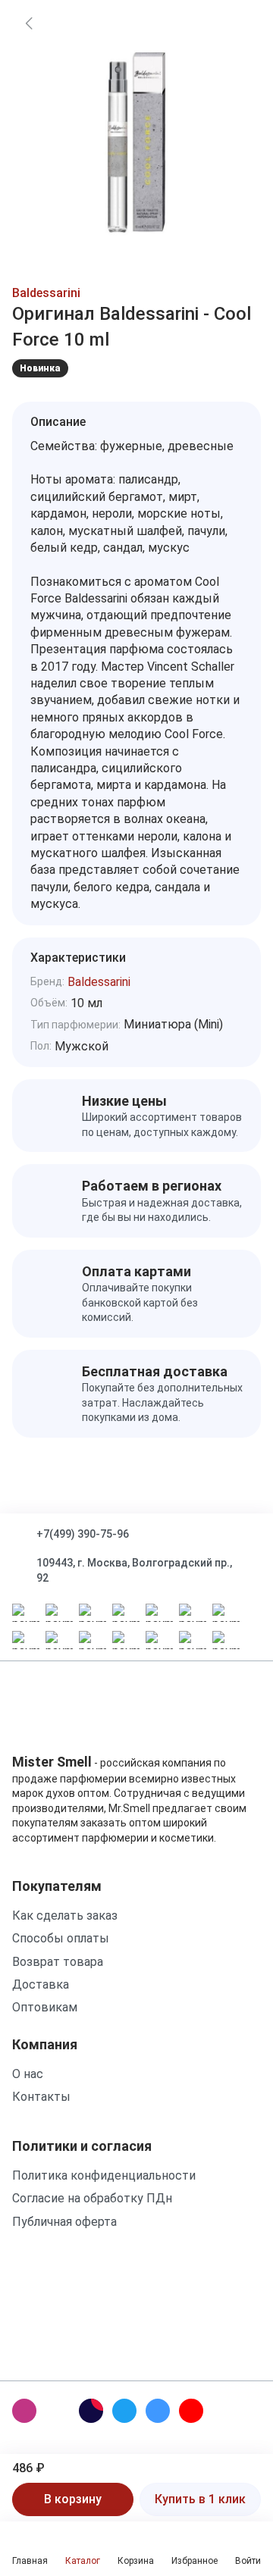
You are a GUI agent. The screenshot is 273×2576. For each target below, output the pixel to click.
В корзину (73, 2499)
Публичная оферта (64, 2222)
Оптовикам (45, 2007)
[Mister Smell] (60, 1713)
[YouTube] (191, 2411)
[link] (29, 23)
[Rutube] (91, 2411)
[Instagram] (24, 2411)
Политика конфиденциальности (104, 2175)
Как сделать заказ (65, 1916)
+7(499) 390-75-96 (83, 1534)
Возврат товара (58, 1962)
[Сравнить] (238, 62)
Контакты (41, 2097)
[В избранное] (238, 23)
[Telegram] (124, 2411)
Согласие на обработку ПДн (92, 2198)
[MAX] (58, 2411)
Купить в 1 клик (200, 2499)
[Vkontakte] (158, 2411)
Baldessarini (46, 293)
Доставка (41, 1984)
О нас (28, 2074)
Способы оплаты (61, 1938)
